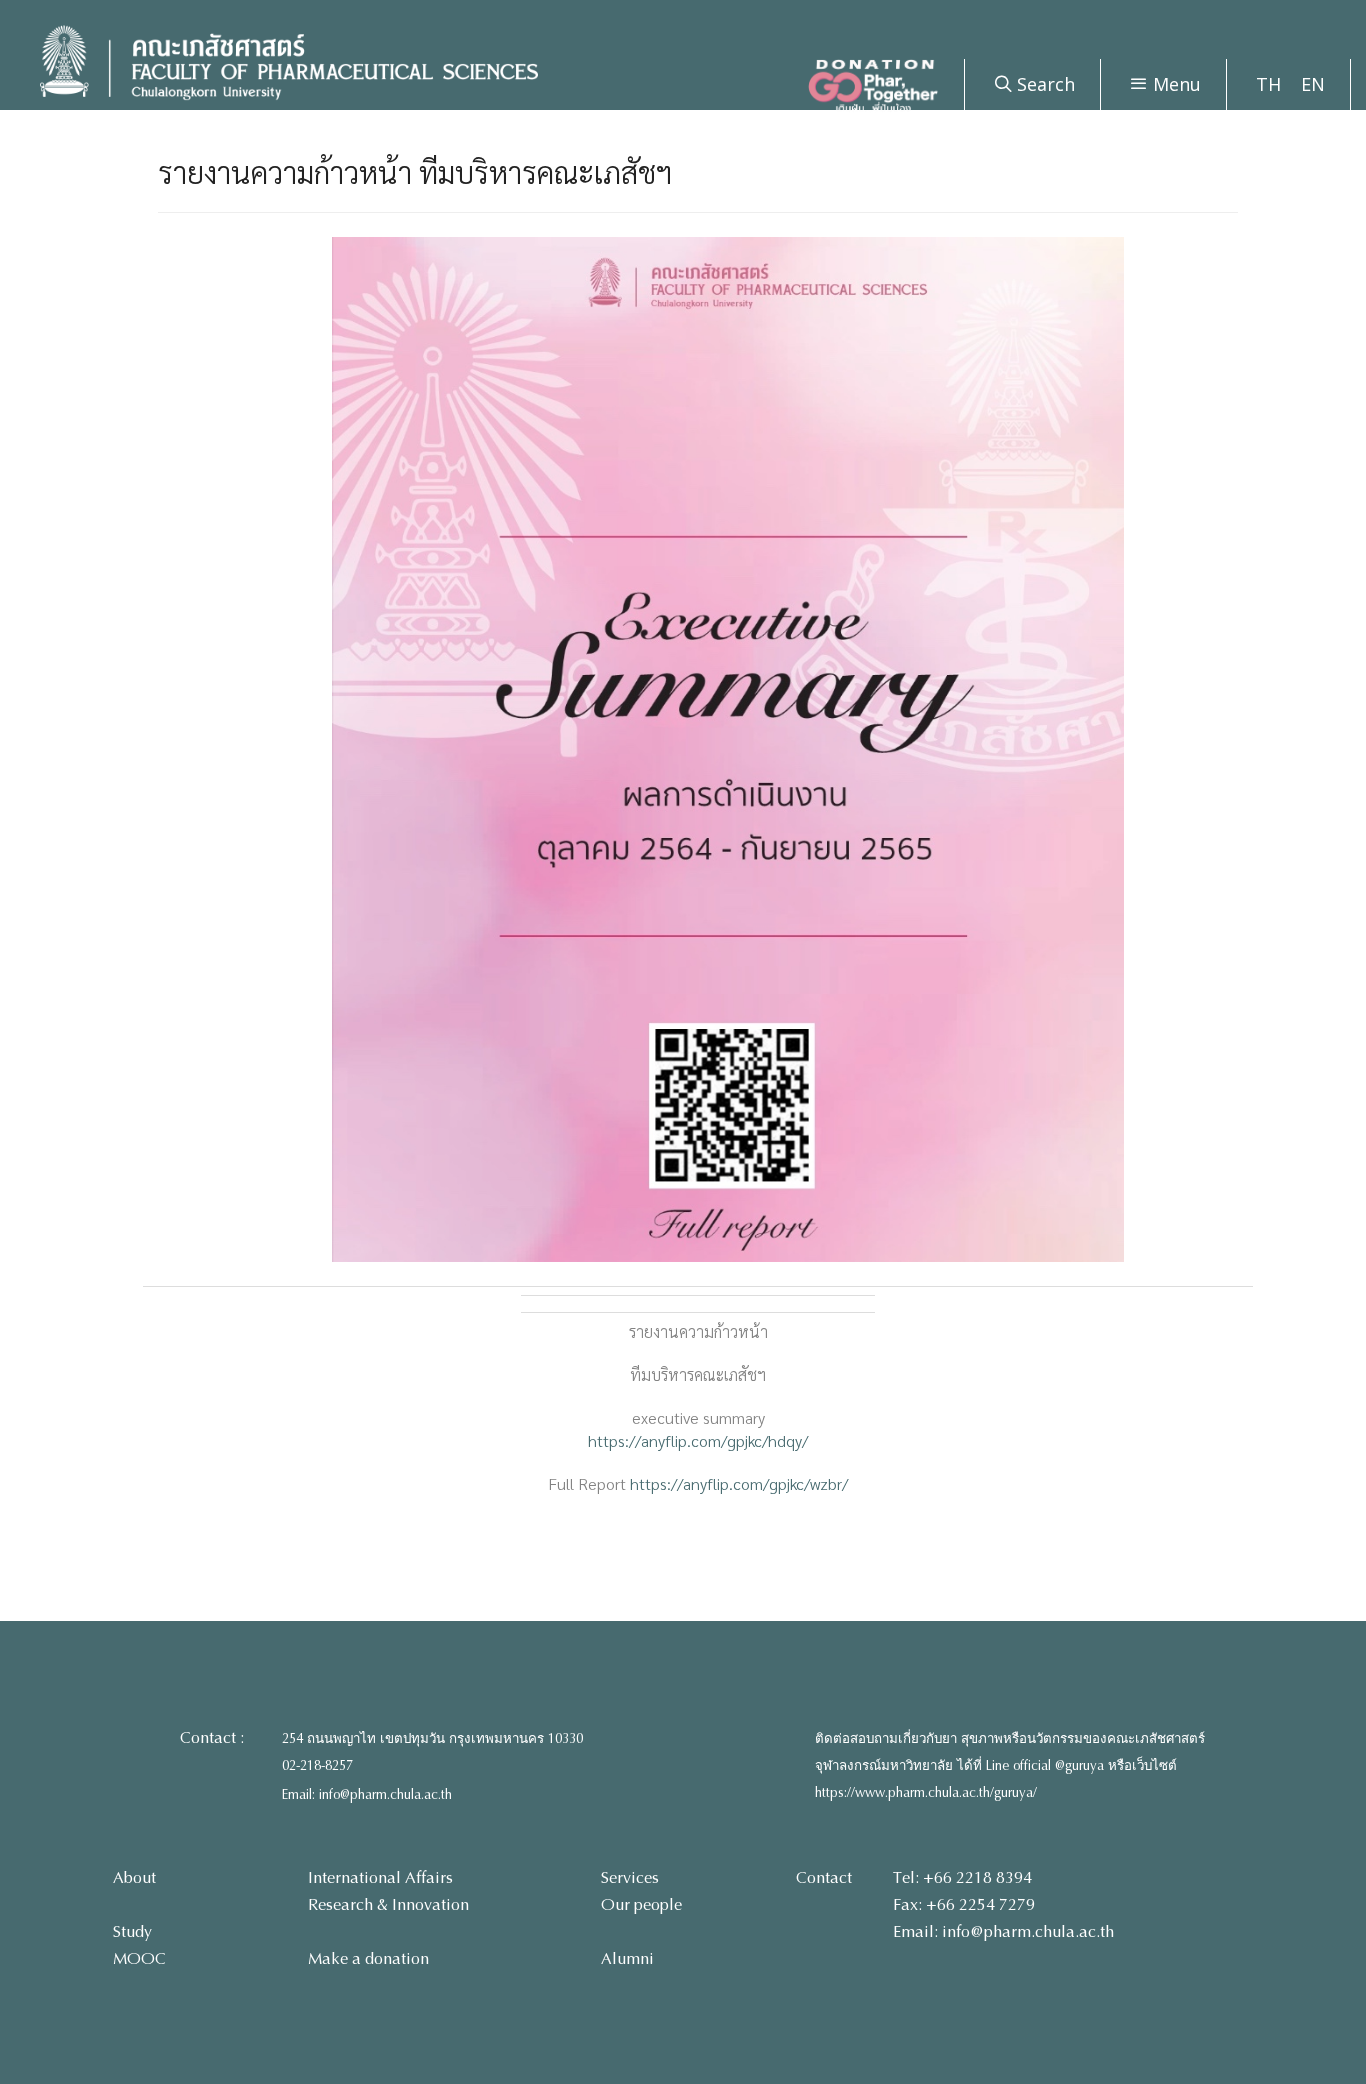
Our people (641, 1904)
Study (132, 1931)
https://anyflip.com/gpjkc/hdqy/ (698, 1440)
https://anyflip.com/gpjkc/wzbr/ (739, 1483)
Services (630, 1877)
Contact (824, 1877)
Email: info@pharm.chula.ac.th (367, 1795)
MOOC (139, 1958)
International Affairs (380, 1877)
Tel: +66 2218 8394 (962, 1877)
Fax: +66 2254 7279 (964, 1904)
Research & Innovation (388, 1904)
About (134, 1877)
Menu (1174, 84)
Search (1043, 84)
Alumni (627, 1958)
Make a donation (368, 1958)
